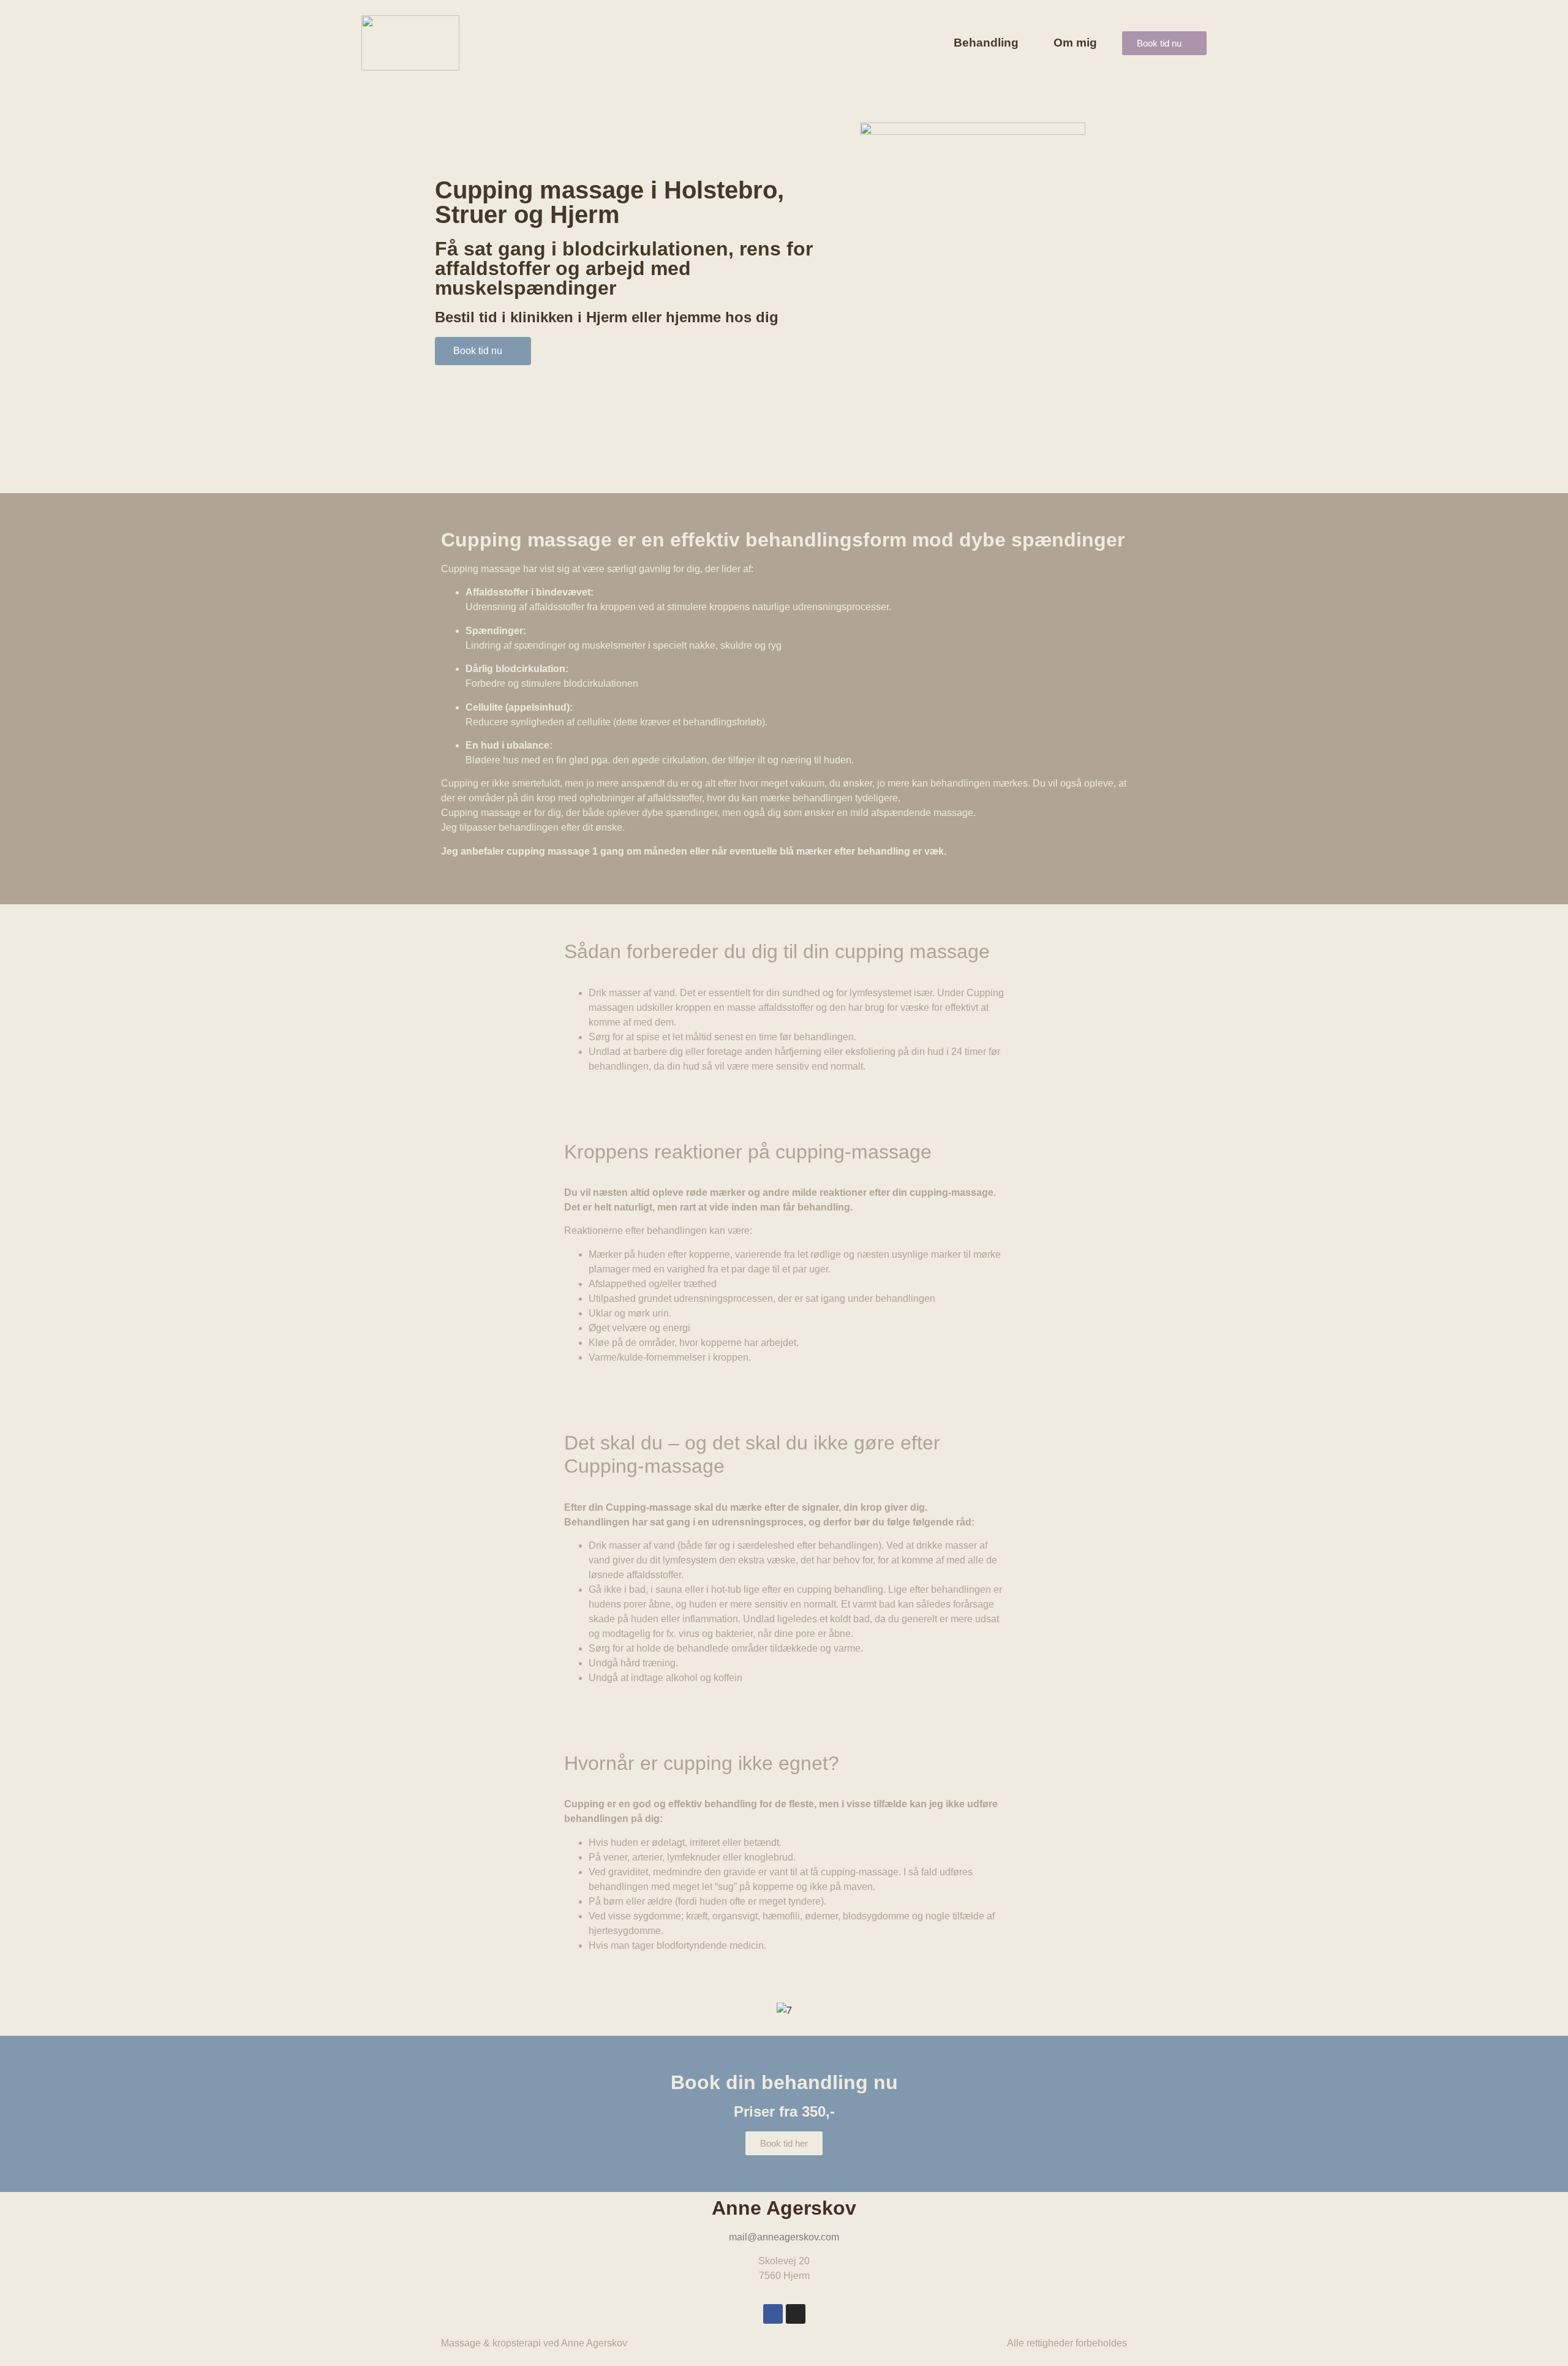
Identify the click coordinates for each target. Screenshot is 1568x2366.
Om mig (1075, 43)
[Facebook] (773, 2314)
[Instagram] (796, 2314)
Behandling (986, 43)
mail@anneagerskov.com (784, 2237)
